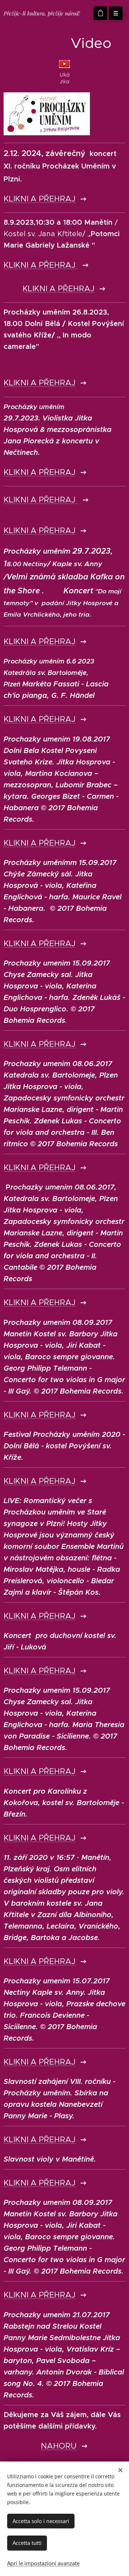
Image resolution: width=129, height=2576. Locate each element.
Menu (116, 13)
